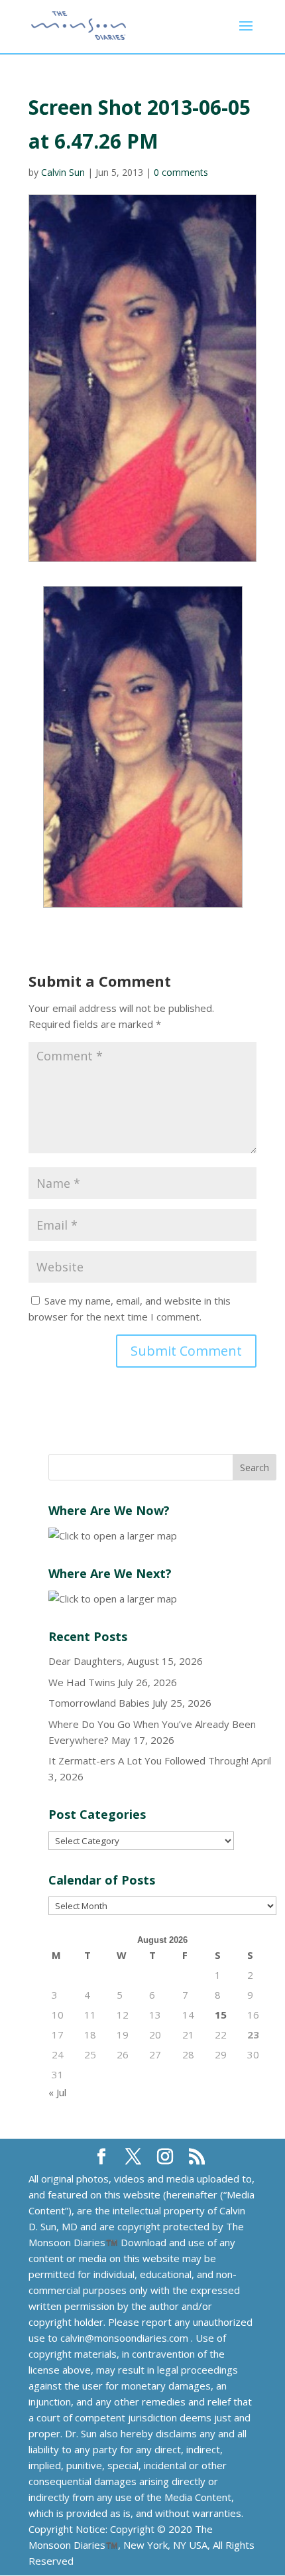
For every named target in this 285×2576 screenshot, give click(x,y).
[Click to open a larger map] (113, 1536)
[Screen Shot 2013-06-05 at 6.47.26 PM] (142, 747)
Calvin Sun (63, 172)
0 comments (181, 172)
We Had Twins (82, 1682)
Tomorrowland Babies (99, 1703)
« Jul (57, 2092)
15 (221, 2015)
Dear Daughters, (86, 1661)
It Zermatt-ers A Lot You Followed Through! (148, 1760)
